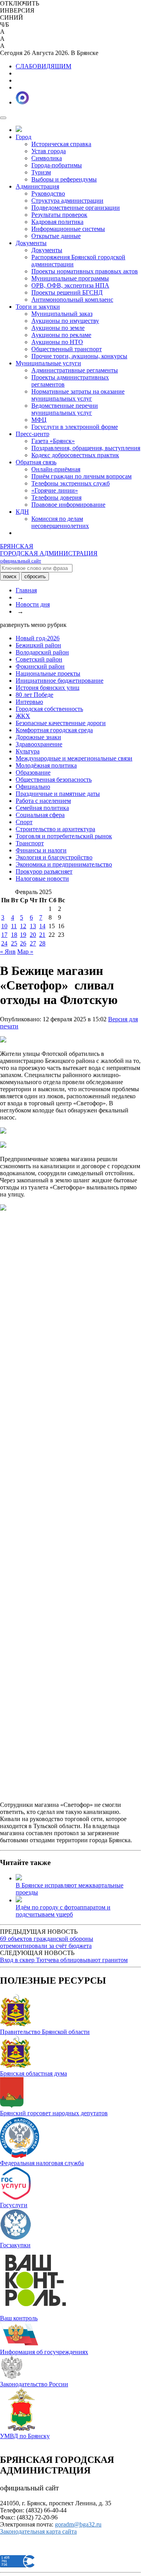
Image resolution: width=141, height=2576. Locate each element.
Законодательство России (34, 2384)
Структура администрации (67, 201)
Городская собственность (49, 709)
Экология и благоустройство (54, 857)
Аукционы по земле (58, 328)
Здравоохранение (39, 744)
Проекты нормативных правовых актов (85, 271)
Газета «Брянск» (53, 441)
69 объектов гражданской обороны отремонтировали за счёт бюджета (47, 1942)
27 (33, 943)
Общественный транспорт (67, 349)
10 (4, 926)
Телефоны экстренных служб (70, 483)
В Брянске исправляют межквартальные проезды (70, 1889)
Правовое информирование (68, 505)
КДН (22, 512)
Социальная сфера (40, 815)
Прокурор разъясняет (44, 871)
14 (42, 926)
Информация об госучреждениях (44, 2352)
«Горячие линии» (55, 490)
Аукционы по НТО (57, 342)
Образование (33, 772)
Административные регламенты (75, 370)
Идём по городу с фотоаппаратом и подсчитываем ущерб (63, 1911)
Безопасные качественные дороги (61, 723)
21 (42, 935)
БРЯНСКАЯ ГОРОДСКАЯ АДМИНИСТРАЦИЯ (49, 553)
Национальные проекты (48, 673)
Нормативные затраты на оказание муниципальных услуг (78, 395)
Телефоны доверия (56, 497)
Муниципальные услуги (48, 363)
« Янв (8, 952)
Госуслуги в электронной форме (75, 427)
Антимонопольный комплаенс (72, 300)
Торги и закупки (38, 307)
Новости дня (33, 604)
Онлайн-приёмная (56, 469)
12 (23, 926)
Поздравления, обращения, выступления (86, 448)
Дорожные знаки (38, 737)
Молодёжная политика (46, 765)
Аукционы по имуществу (65, 321)
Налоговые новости (42, 879)
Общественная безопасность (54, 780)
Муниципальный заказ (62, 314)
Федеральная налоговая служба (42, 2163)
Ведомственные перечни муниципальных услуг (65, 409)
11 (14, 926)
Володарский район (42, 652)
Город (23, 137)
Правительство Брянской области (45, 2032)
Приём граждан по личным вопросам (81, 476)
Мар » (25, 952)
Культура (28, 751)
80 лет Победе (34, 695)
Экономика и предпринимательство (64, 864)
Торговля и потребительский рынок (64, 836)
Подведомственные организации (76, 208)
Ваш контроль (19, 2318)
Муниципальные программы (70, 278)
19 (23, 935)
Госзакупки (15, 2245)
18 (14, 935)
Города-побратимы (57, 165)
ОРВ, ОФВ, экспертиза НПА (70, 285)
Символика (47, 158)
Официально (33, 787)
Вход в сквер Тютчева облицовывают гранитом (64, 1960)
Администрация (37, 186)
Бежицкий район (38, 645)
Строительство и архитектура (55, 829)
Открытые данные (56, 236)
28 (42, 943)
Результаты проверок (59, 215)
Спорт (24, 822)
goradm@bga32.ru (78, 2524)
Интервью (29, 702)
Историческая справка (61, 144)
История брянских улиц (48, 688)
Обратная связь (36, 462)
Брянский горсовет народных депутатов (54, 2113)
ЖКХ (23, 716)
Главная (26, 590)
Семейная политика (42, 808)
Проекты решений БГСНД (67, 292)
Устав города (49, 151)
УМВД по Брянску (25, 2436)
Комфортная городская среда (54, 730)
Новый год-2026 (38, 638)
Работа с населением (43, 801)
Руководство (48, 193)
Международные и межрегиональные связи (74, 758)
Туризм (41, 172)
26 (23, 943)
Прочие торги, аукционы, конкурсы (79, 356)
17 (4, 935)
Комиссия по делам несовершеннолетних (60, 522)
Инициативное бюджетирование (60, 681)
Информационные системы (68, 229)
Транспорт (30, 843)
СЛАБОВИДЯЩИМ (43, 66)
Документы (31, 243)
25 (14, 943)
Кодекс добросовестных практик (75, 455)
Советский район (39, 659)
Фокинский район (40, 666)
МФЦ (39, 420)
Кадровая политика (57, 222)
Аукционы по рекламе (61, 335)
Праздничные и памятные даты (58, 794)
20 (33, 935)
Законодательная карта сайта (38, 2531)
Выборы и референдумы (64, 179)
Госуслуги (14, 2205)
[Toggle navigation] (3, 118)
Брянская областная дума (33, 2073)
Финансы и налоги (41, 850)
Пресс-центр (33, 434)
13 (33, 926)
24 (4, 943)
